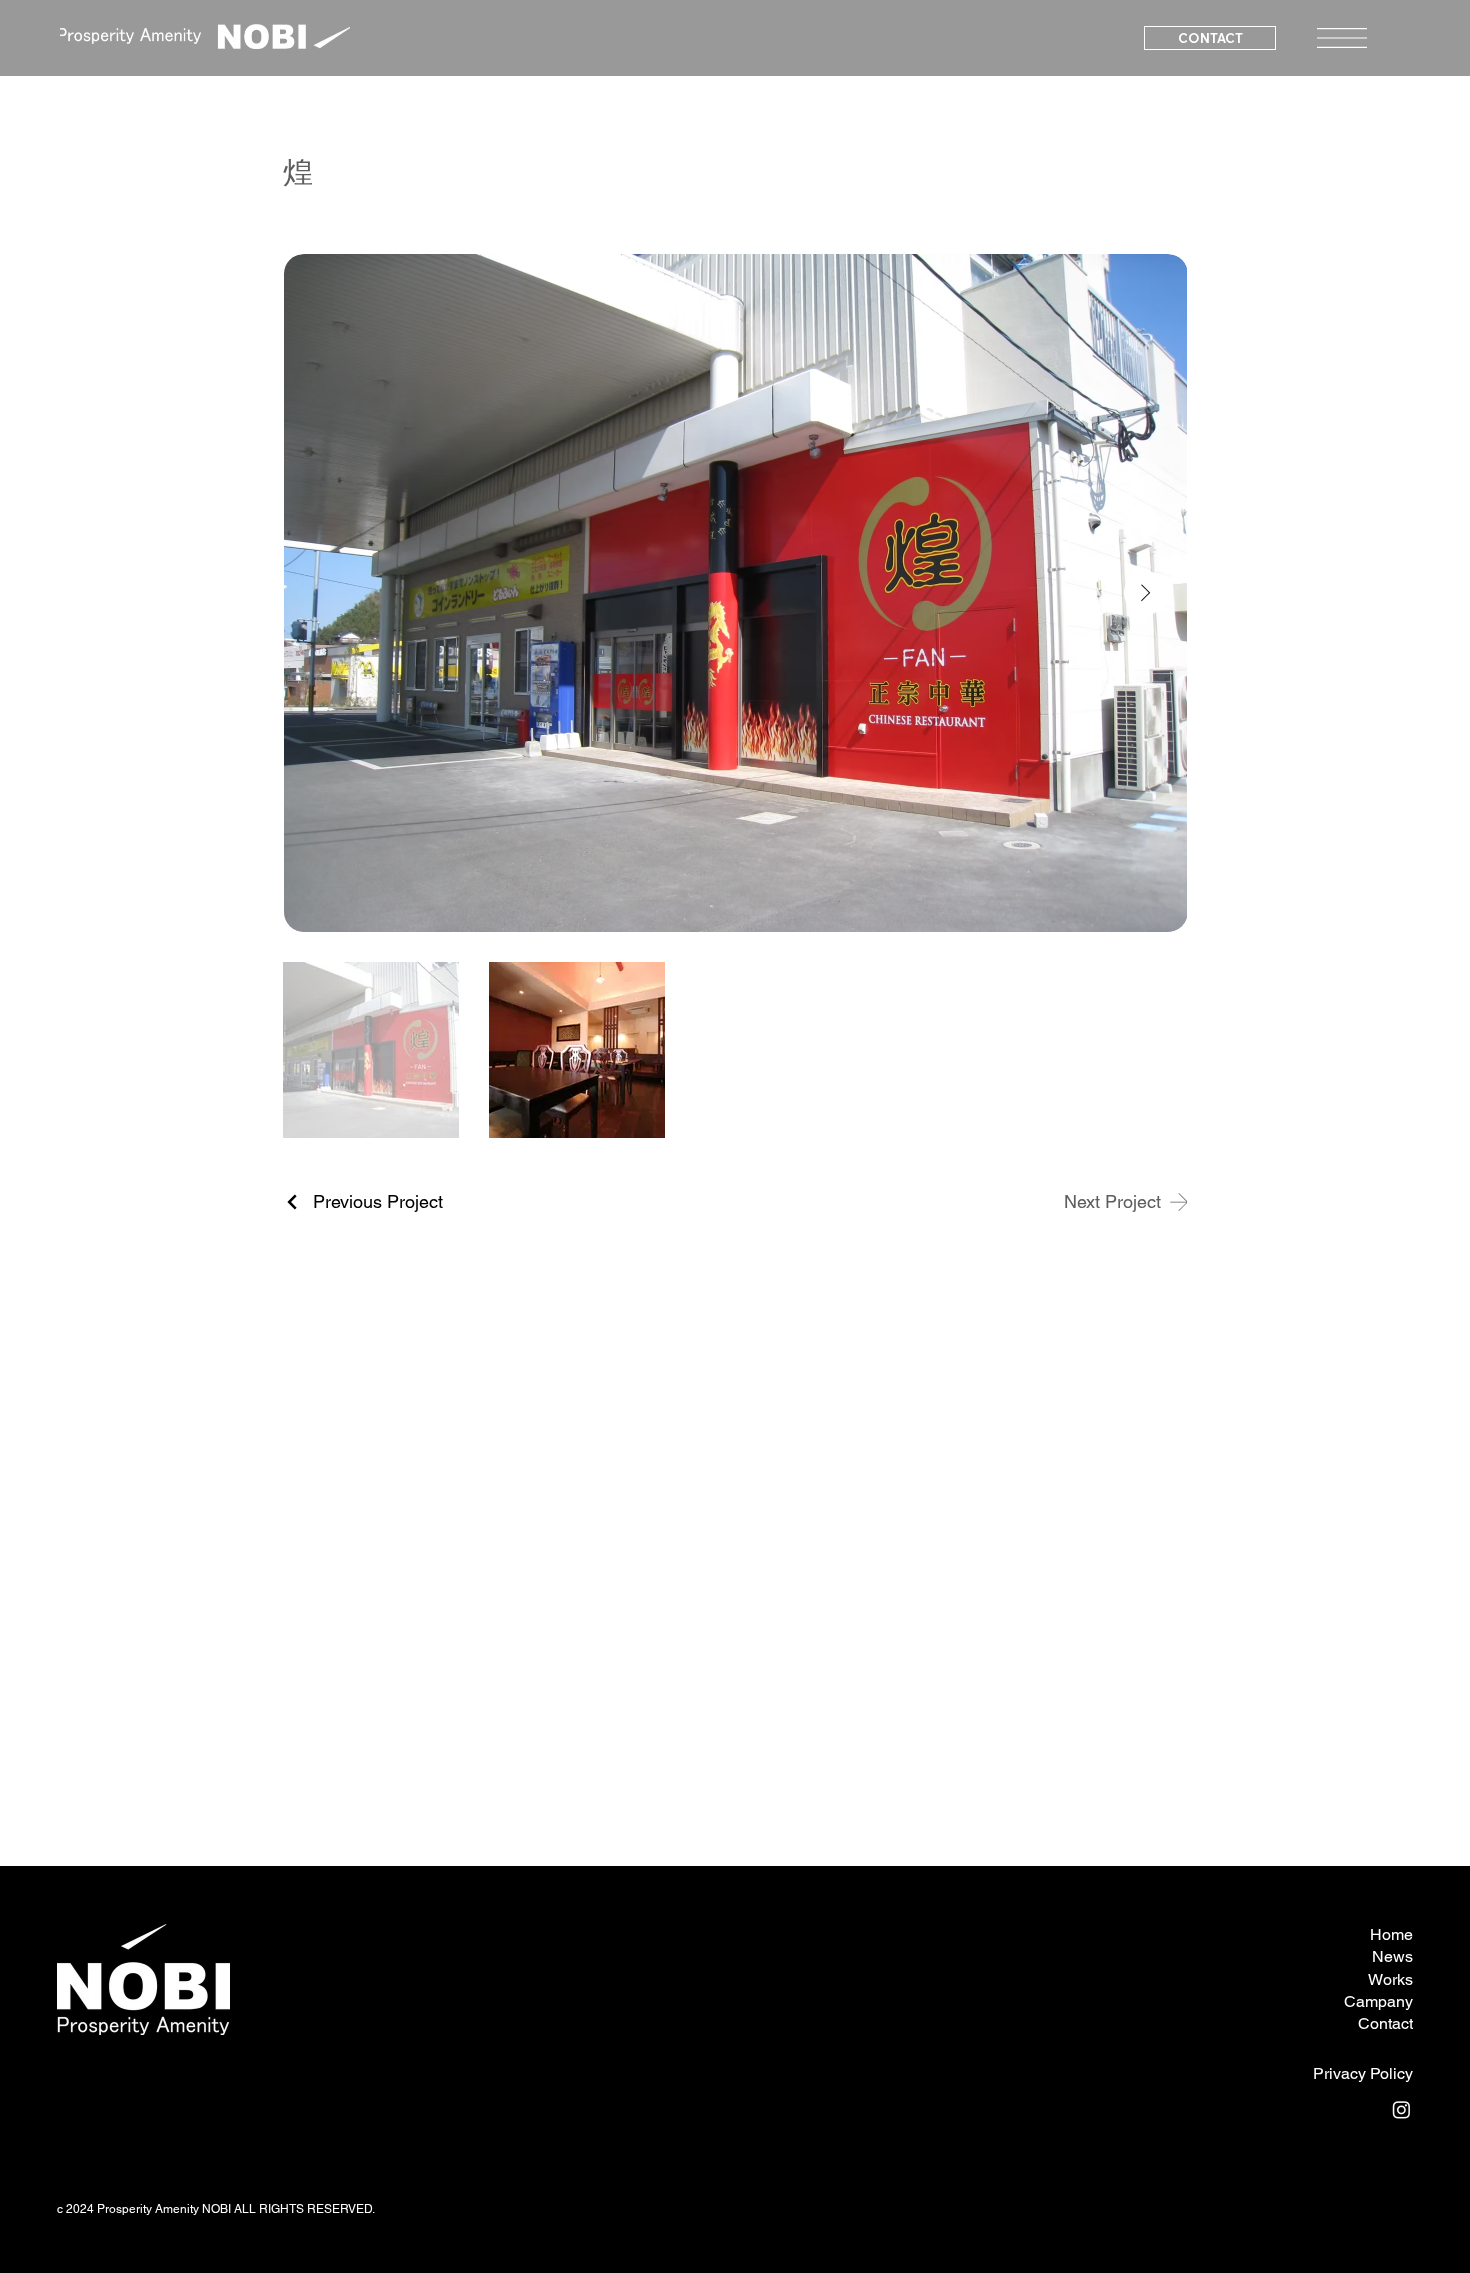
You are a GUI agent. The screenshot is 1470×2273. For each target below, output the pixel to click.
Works (1390, 1979)
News (1392, 1956)
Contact (1385, 2023)
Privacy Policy (1363, 2073)
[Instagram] (1401, 2109)
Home (1391, 1934)
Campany (1378, 2001)
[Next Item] (1146, 593)
